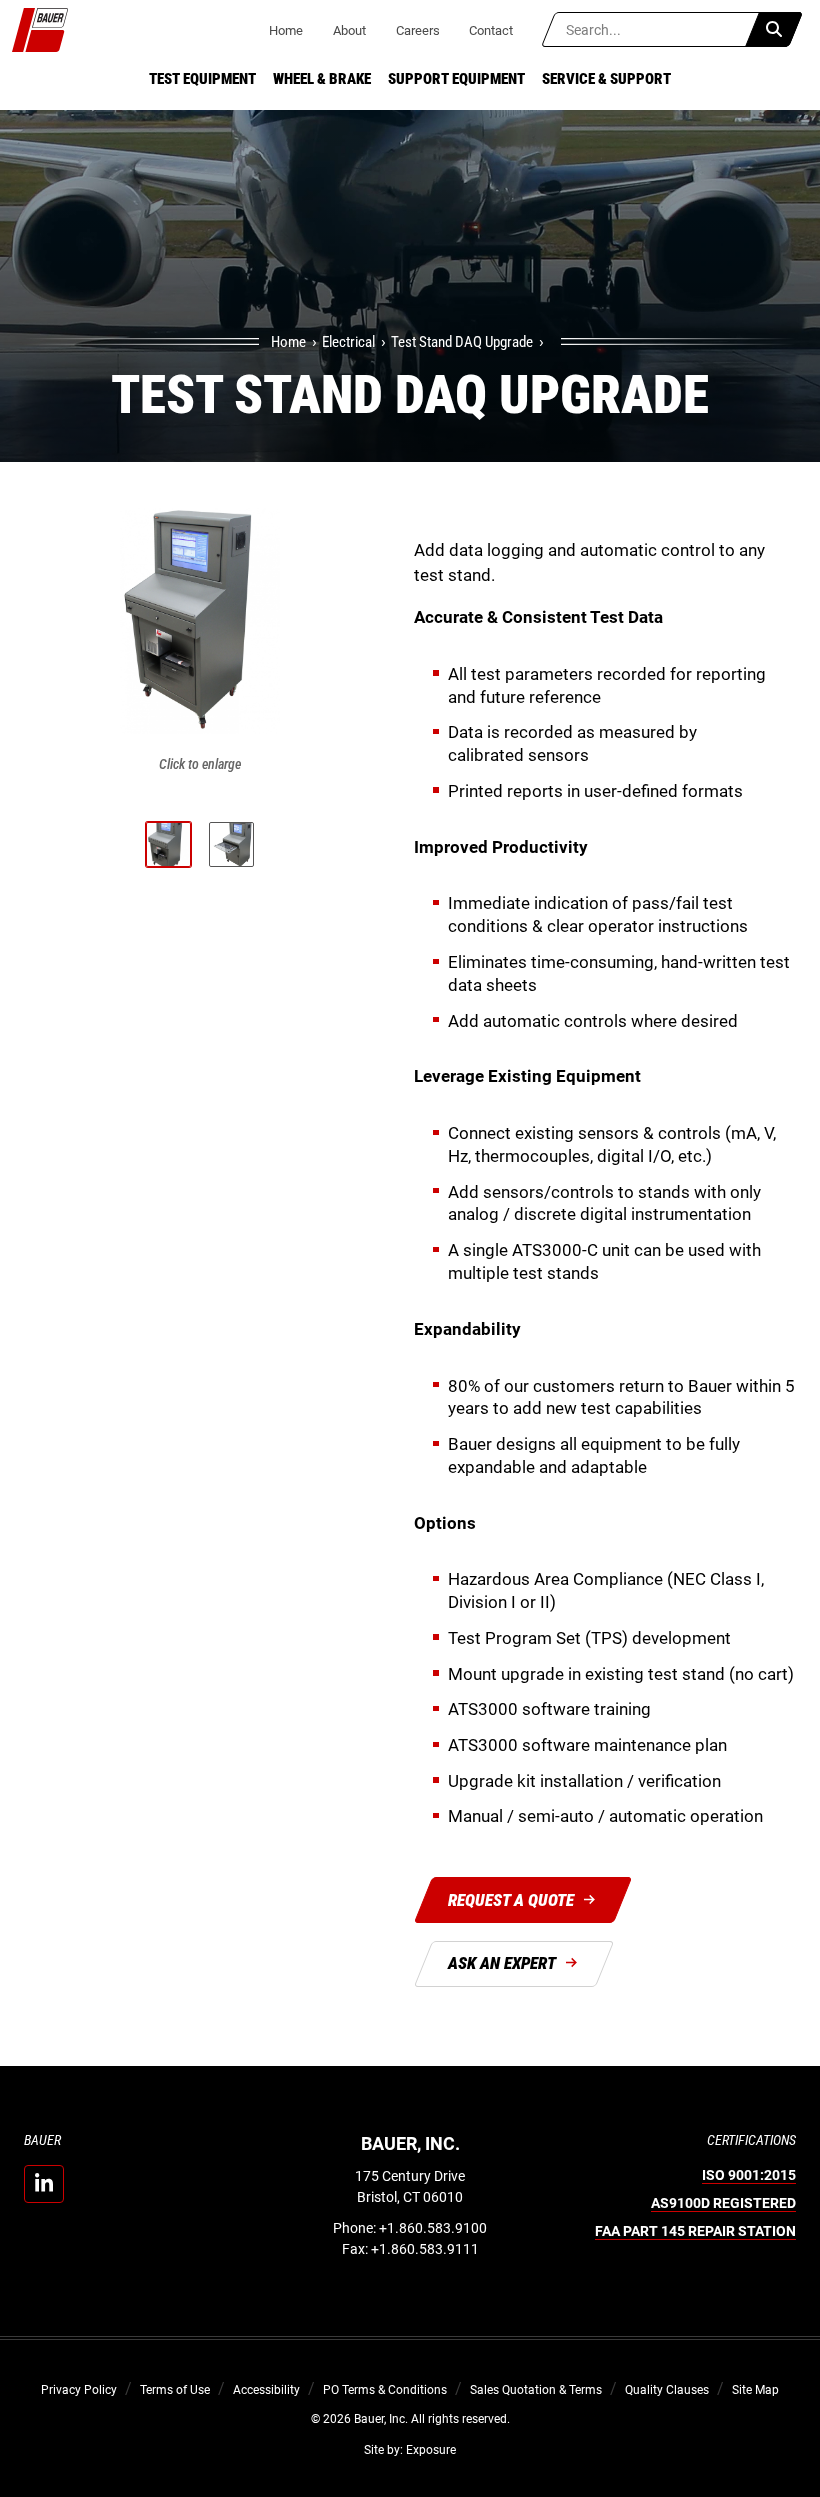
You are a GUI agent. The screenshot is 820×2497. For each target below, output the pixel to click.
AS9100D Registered (723, 2203)
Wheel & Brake (322, 79)
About (349, 30)
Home (286, 30)
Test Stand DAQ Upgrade (462, 342)
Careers (418, 30)
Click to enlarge (200, 763)
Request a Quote (511, 1900)
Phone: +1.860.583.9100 (410, 2228)
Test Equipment (202, 79)
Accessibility (266, 2390)
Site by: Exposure (410, 2450)
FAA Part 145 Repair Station (695, 2231)
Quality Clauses (667, 2390)
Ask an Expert (502, 1963)
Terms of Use (175, 2390)
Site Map (755, 2390)
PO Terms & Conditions (385, 2390)
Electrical (348, 342)
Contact (491, 30)
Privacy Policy (79, 2390)
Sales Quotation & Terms (536, 2390)
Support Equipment (456, 79)
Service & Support (606, 79)
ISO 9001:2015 (749, 2175)
